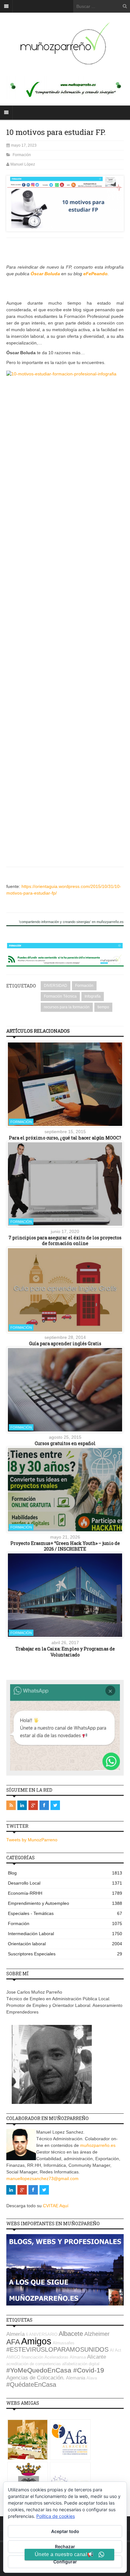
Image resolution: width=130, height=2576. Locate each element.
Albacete (71, 2334)
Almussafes (64, 2343)
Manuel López (23, 164)
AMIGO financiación (25, 2357)
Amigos (36, 2341)
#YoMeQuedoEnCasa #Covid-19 (55, 2370)
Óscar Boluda (45, 274)
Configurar (65, 2562)
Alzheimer (97, 2334)
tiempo (103, 1007)
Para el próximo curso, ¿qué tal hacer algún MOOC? (65, 1138)
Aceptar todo (65, 2531)
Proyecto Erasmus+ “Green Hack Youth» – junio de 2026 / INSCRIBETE (65, 1546)
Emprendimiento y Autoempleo (65, 1903)
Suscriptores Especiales (65, 1954)
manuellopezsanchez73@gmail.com (42, 2178)
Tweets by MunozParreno (32, 1840)
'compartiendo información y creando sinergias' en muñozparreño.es (71, 922)
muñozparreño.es (98, 2145)
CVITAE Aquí (56, 2206)
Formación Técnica (60, 996)
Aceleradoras (56, 2357)
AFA (13, 2342)
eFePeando (95, 274)
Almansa (78, 2357)
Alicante (97, 2357)
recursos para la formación (67, 1007)
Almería (15, 2334)
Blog (65, 1873)
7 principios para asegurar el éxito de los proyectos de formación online (65, 1240)
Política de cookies (56, 2516)
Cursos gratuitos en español (65, 1443)
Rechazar (65, 2546)
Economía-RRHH (65, 1893)
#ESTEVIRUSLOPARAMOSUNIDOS (57, 2349)
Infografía (93, 996)
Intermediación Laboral (65, 1934)
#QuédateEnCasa (31, 2385)
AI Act (115, 2350)
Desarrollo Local (65, 1883)
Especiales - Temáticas (65, 1913)
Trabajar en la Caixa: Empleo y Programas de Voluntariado (65, 1652)
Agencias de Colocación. (35, 2378)
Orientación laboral (65, 1944)
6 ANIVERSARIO (42, 2334)
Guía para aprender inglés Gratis (65, 1343)
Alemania (76, 2378)
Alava (92, 2378)
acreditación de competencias (34, 2364)
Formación (22, 155)
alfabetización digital (81, 2364)
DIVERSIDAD (56, 986)
